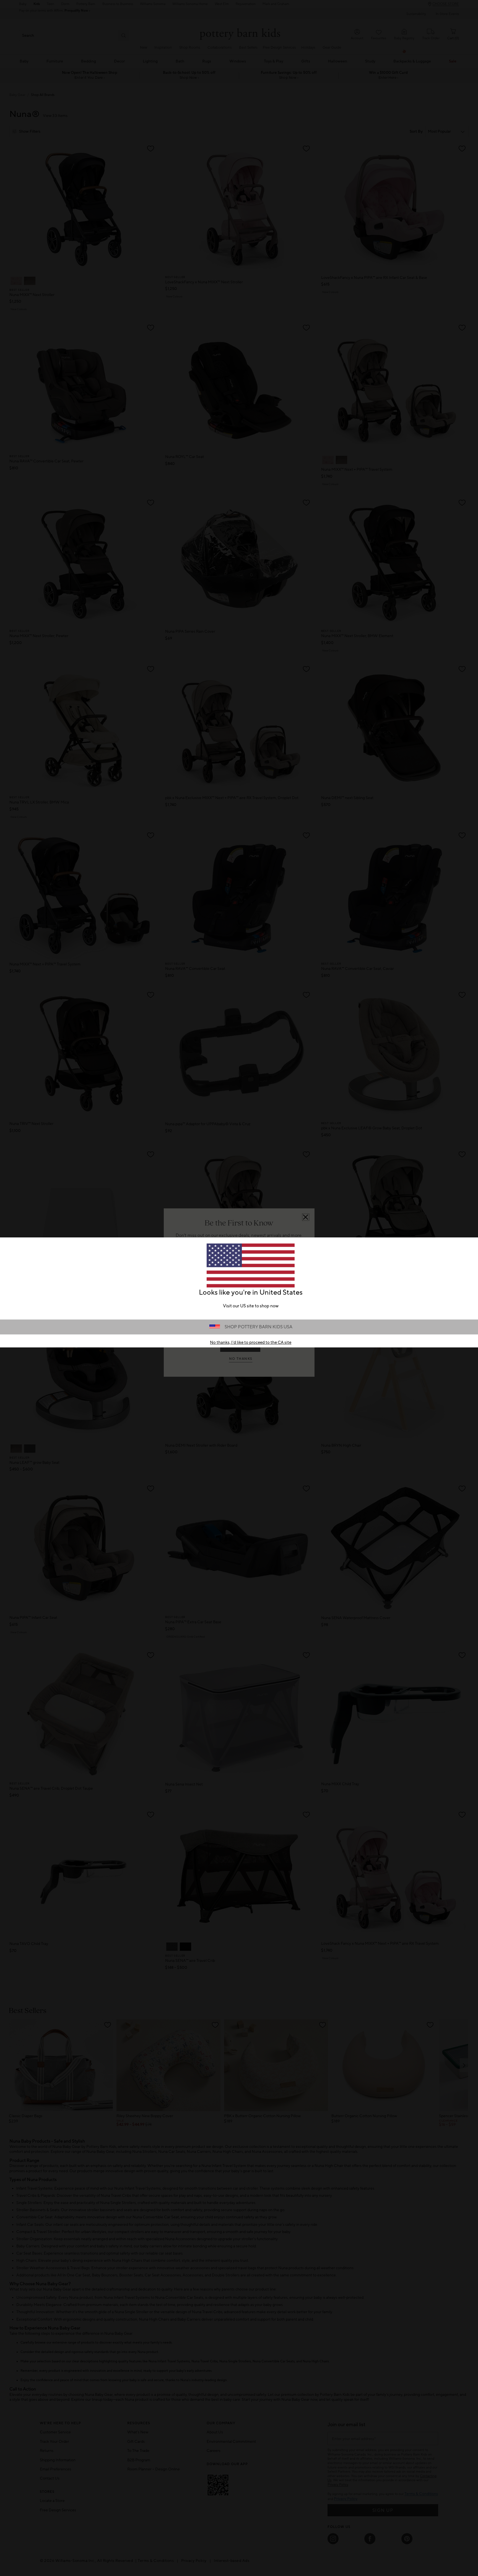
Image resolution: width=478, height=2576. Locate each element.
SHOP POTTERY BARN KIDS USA (259, 1327)
